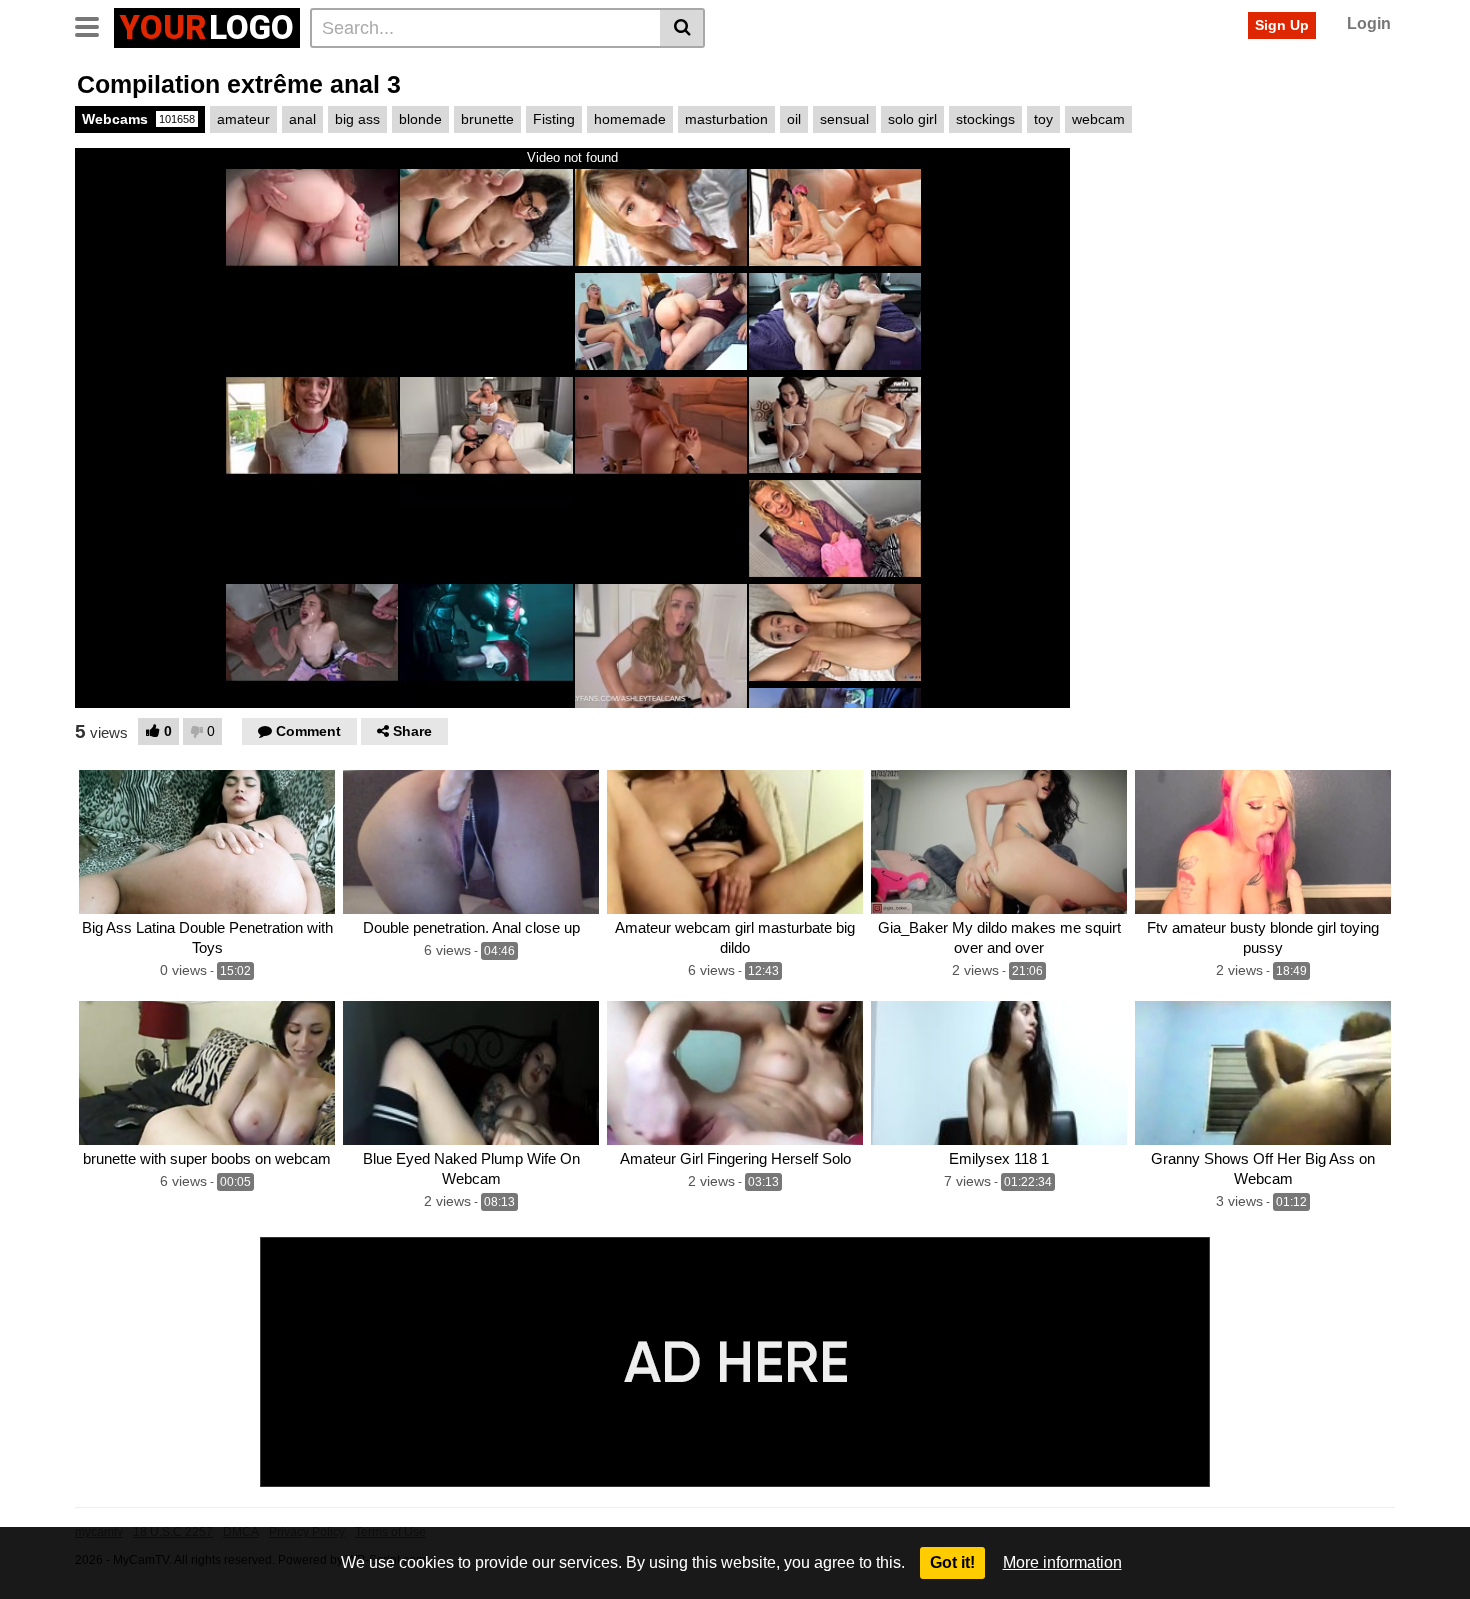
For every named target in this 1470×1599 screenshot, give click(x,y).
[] (682, 28)
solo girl (912, 119)
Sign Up (1282, 25)
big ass (357, 119)
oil (794, 119)
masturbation (726, 119)
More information (1062, 1562)
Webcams (138, 119)
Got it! (952, 1562)
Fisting (554, 119)
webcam (1098, 119)
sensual (844, 119)
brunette (487, 119)
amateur (243, 119)
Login (1369, 23)
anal (302, 119)
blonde (420, 119)
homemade (630, 119)
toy (1043, 119)
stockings (985, 119)
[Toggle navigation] (94, 25)
